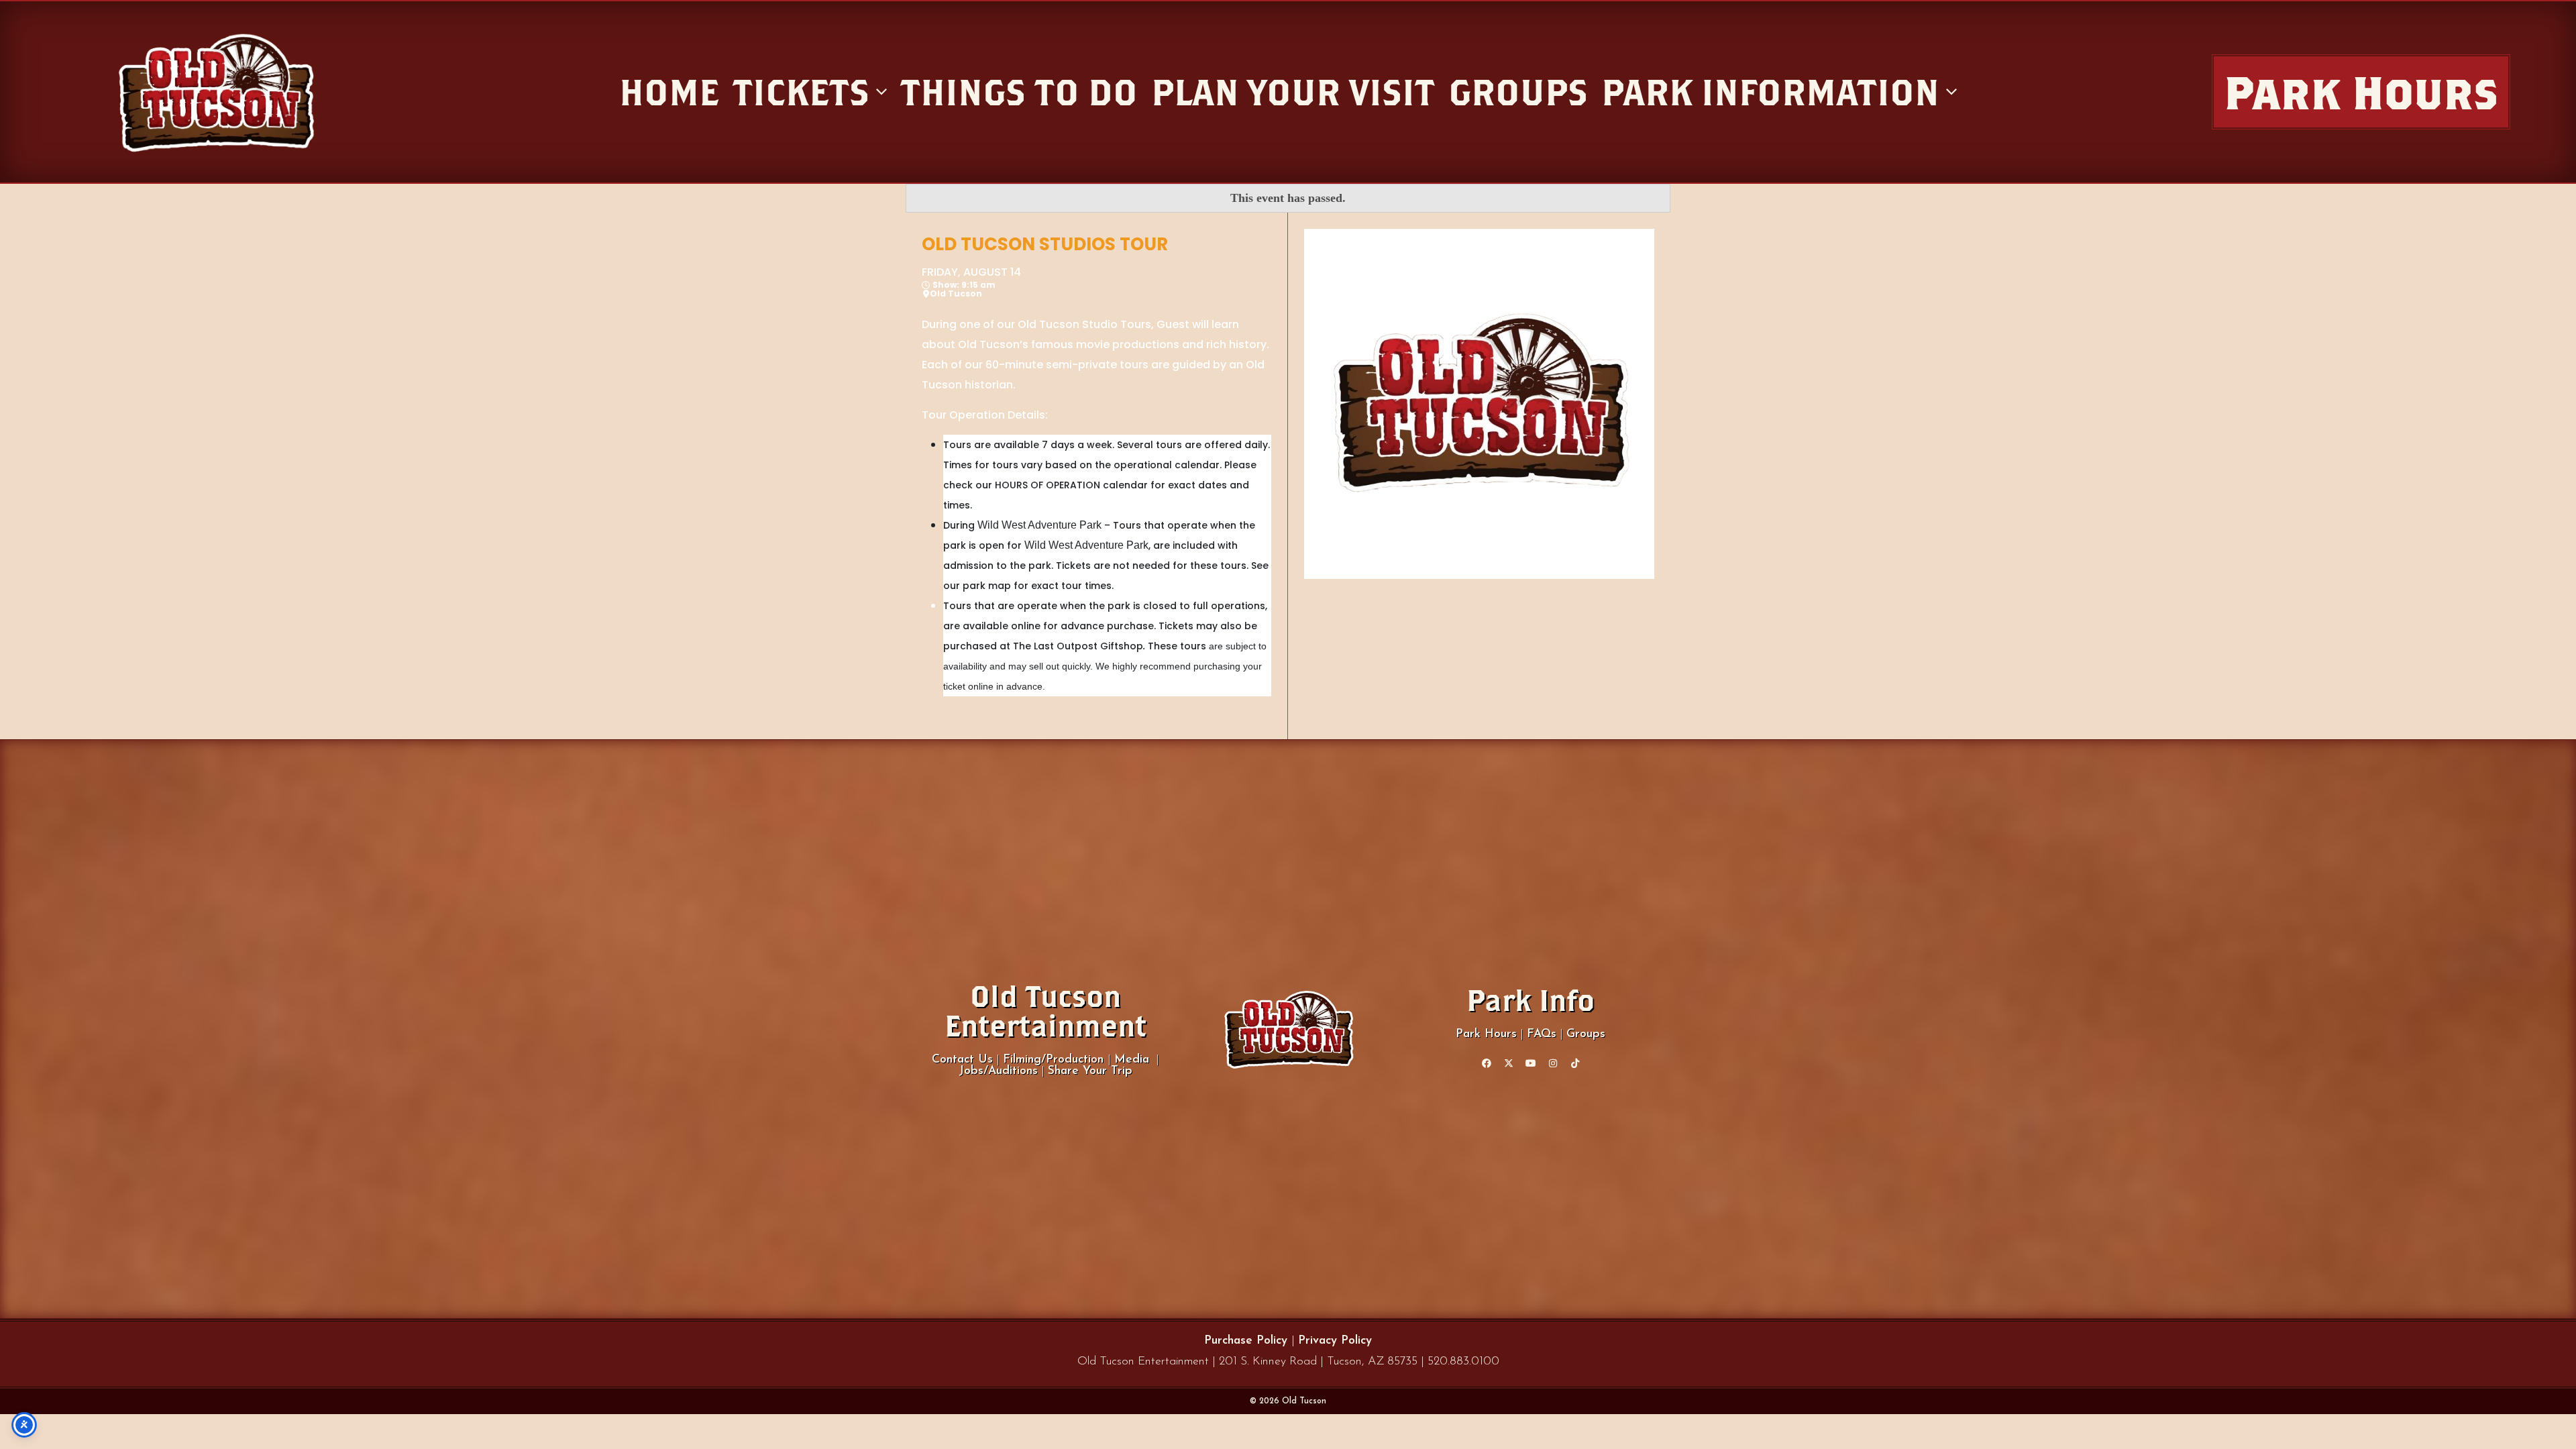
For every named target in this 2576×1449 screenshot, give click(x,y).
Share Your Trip (1090, 1071)
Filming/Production (1055, 1060)
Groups (1586, 1034)
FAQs (1542, 1034)
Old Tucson (956, 294)
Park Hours (1486, 1034)
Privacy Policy (1335, 1341)
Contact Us (962, 1060)
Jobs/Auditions (998, 1071)
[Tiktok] (1575, 1063)
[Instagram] (1553, 1063)
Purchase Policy (1248, 1341)
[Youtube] (1531, 1063)
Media (1132, 1060)
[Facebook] (1487, 1063)
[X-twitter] (1509, 1063)
